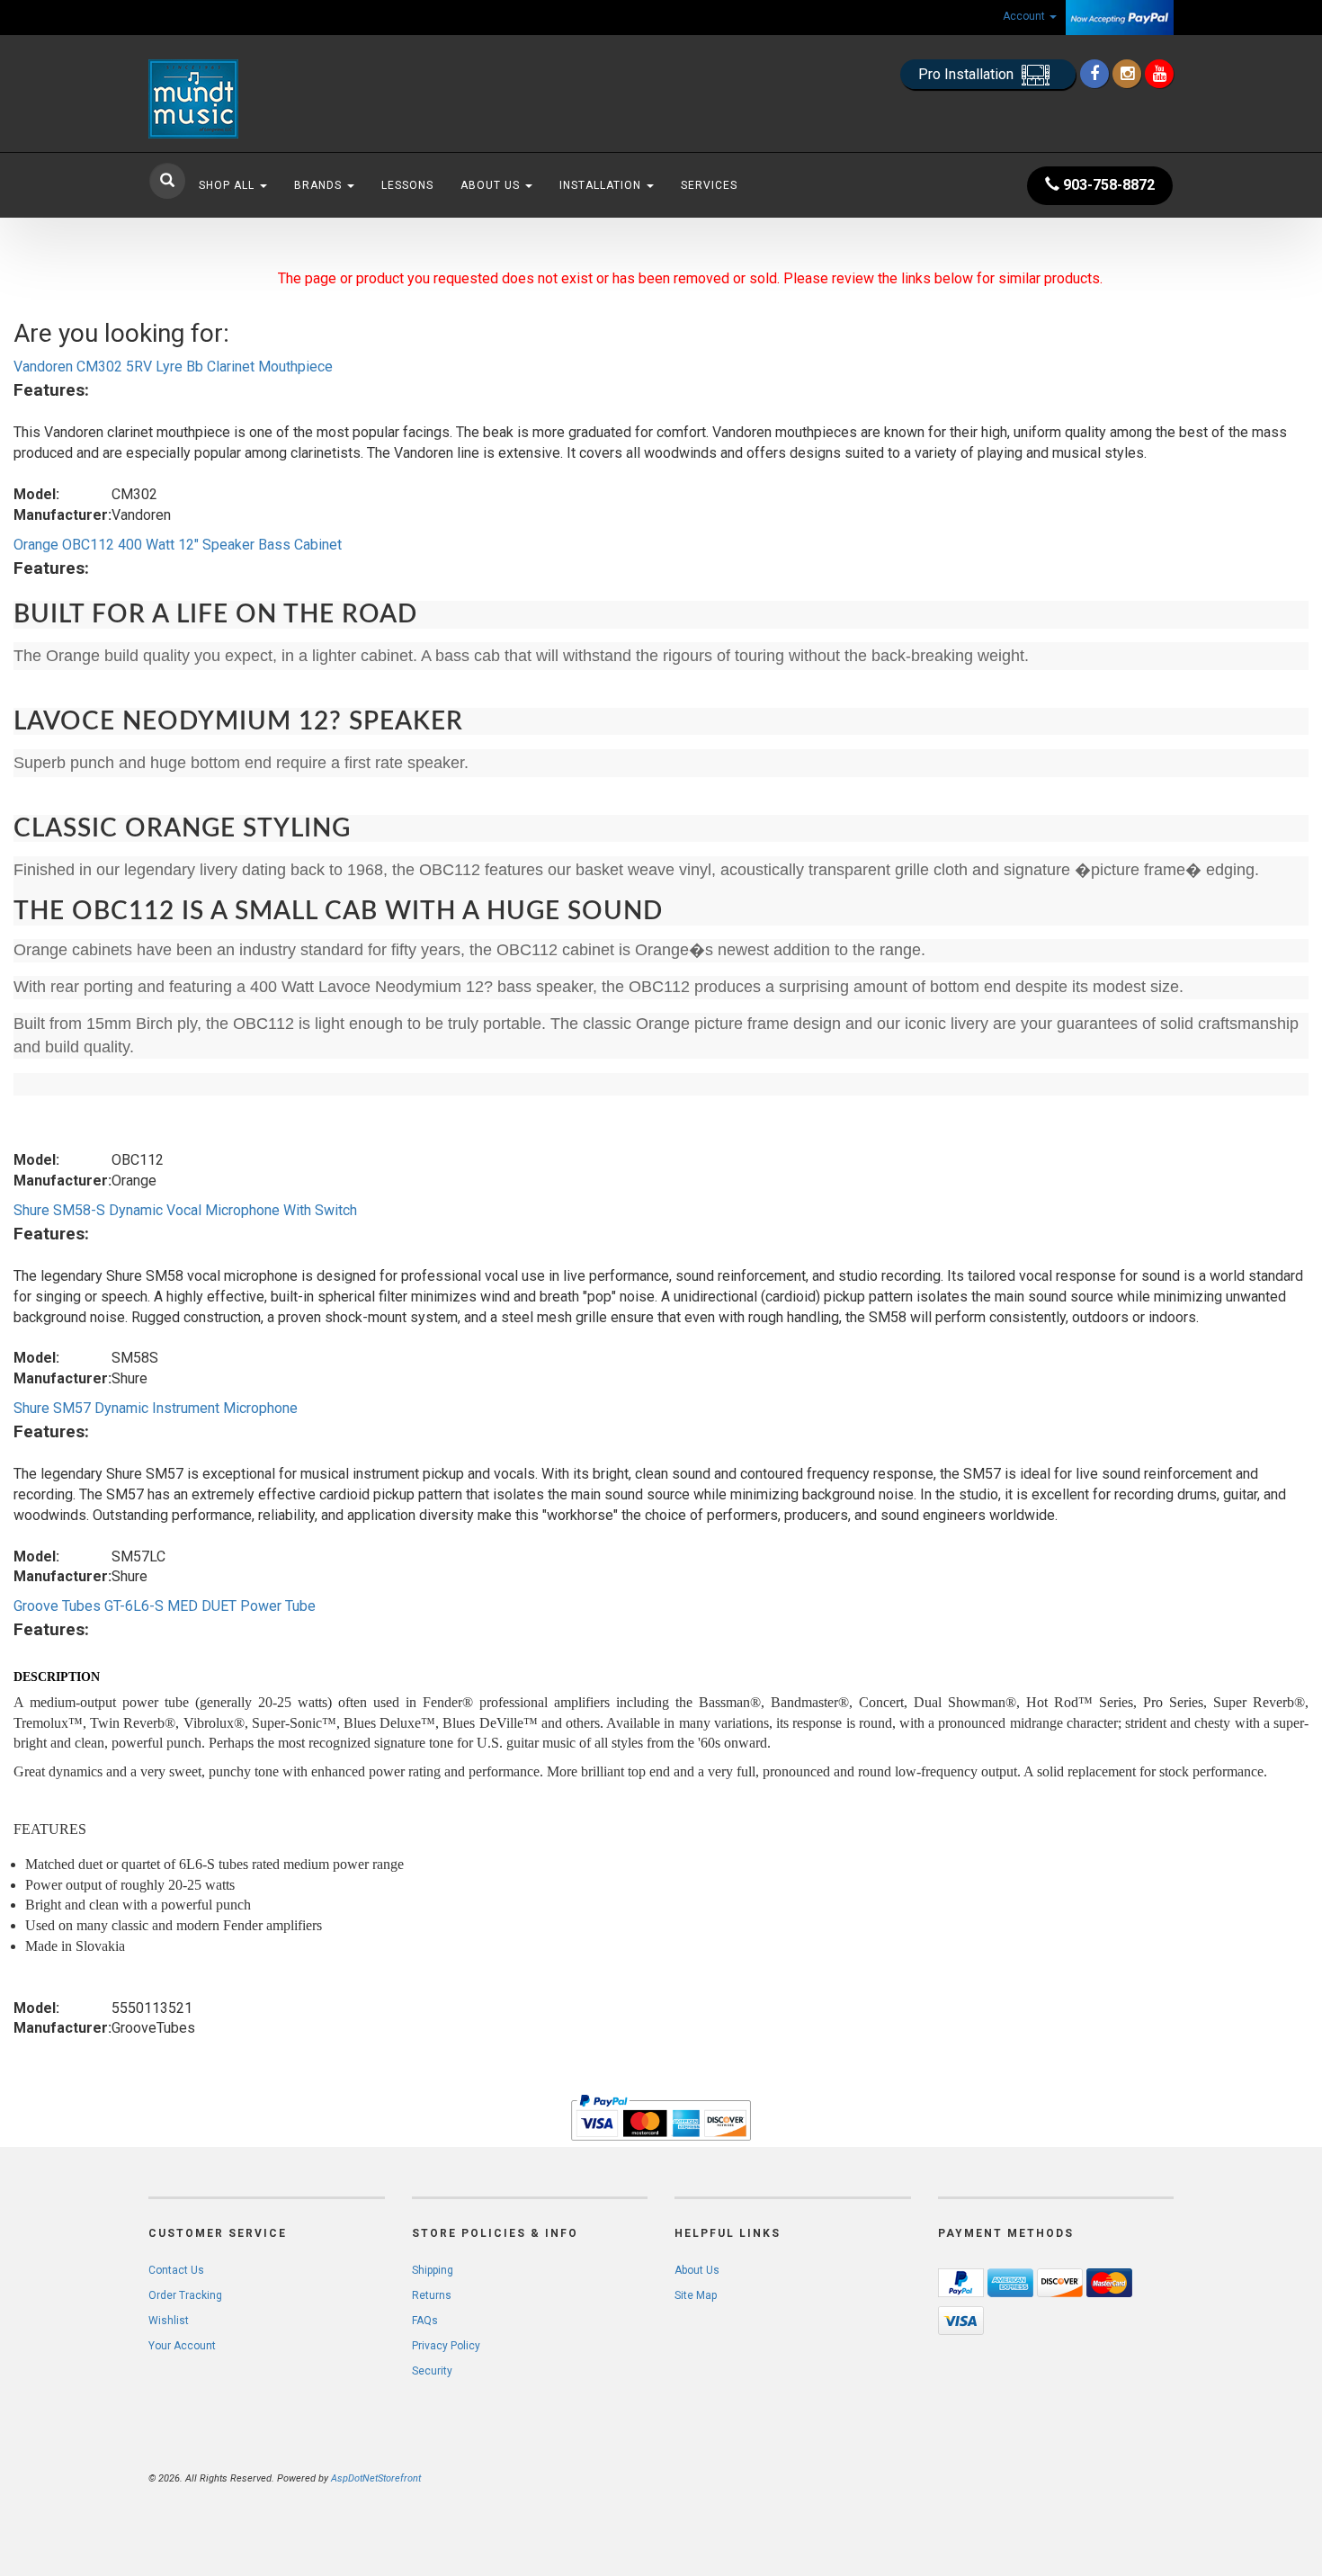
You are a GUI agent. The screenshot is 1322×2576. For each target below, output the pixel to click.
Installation (602, 185)
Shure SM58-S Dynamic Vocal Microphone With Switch (185, 1210)
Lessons (407, 185)
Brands (320, 185)
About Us (492, 185)
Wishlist (169, 2321)
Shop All (228, 185)
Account (1025, 16)
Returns (432, 2295)
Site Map (696, 2295)
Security (432, 2371)
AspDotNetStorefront (376, 2478)
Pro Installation (968, 74)
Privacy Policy (446, 2346)
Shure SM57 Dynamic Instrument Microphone (156, 1408)
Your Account (182, 2346)
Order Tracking (185, 2295)
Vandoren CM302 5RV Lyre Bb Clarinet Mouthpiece (173, 367)
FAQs (425, 2321)
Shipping (433, 2270)
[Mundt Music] (310, 99)
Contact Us (176, 2270)
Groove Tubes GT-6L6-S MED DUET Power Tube (165, 1606)
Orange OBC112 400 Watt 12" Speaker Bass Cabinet (178, 545)
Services (709, 185)
